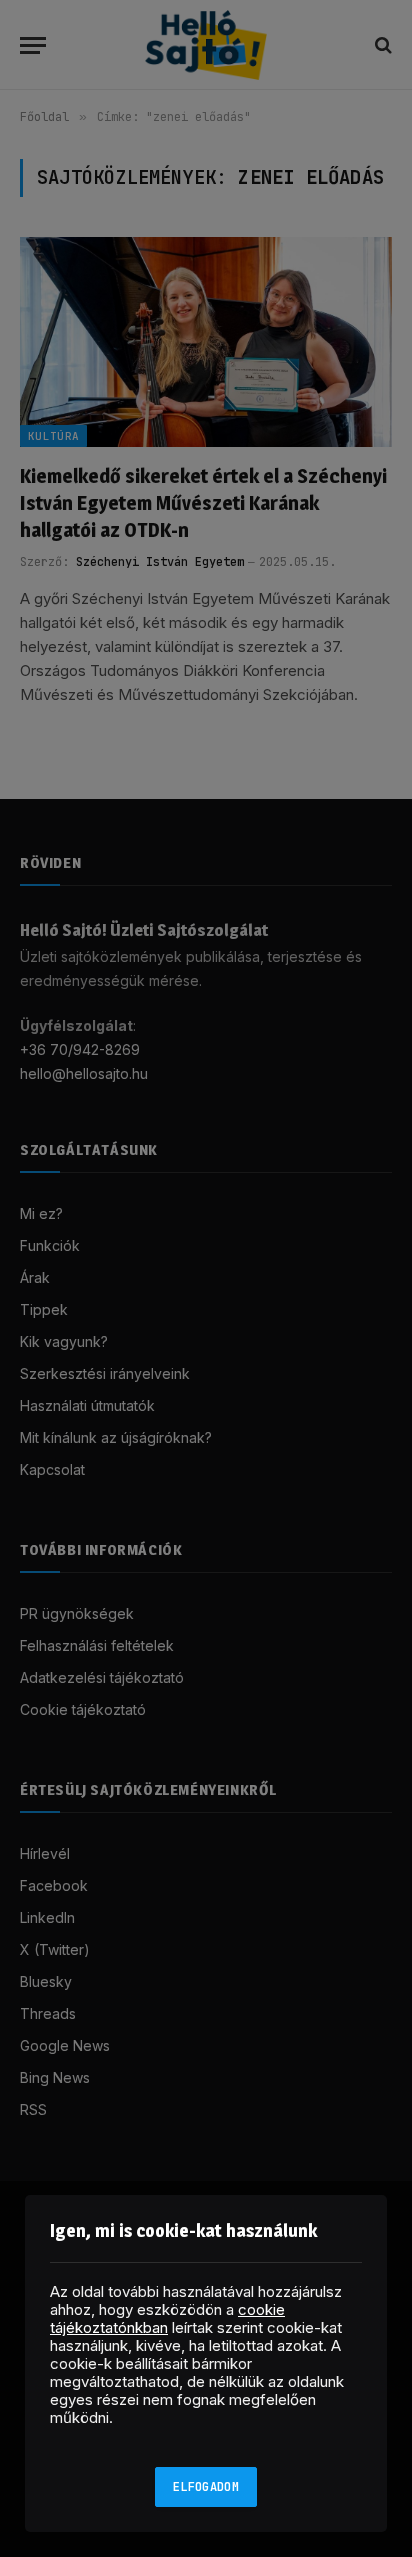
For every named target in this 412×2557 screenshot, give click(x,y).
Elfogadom (206, 2487)
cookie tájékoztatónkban (167, 2318)
